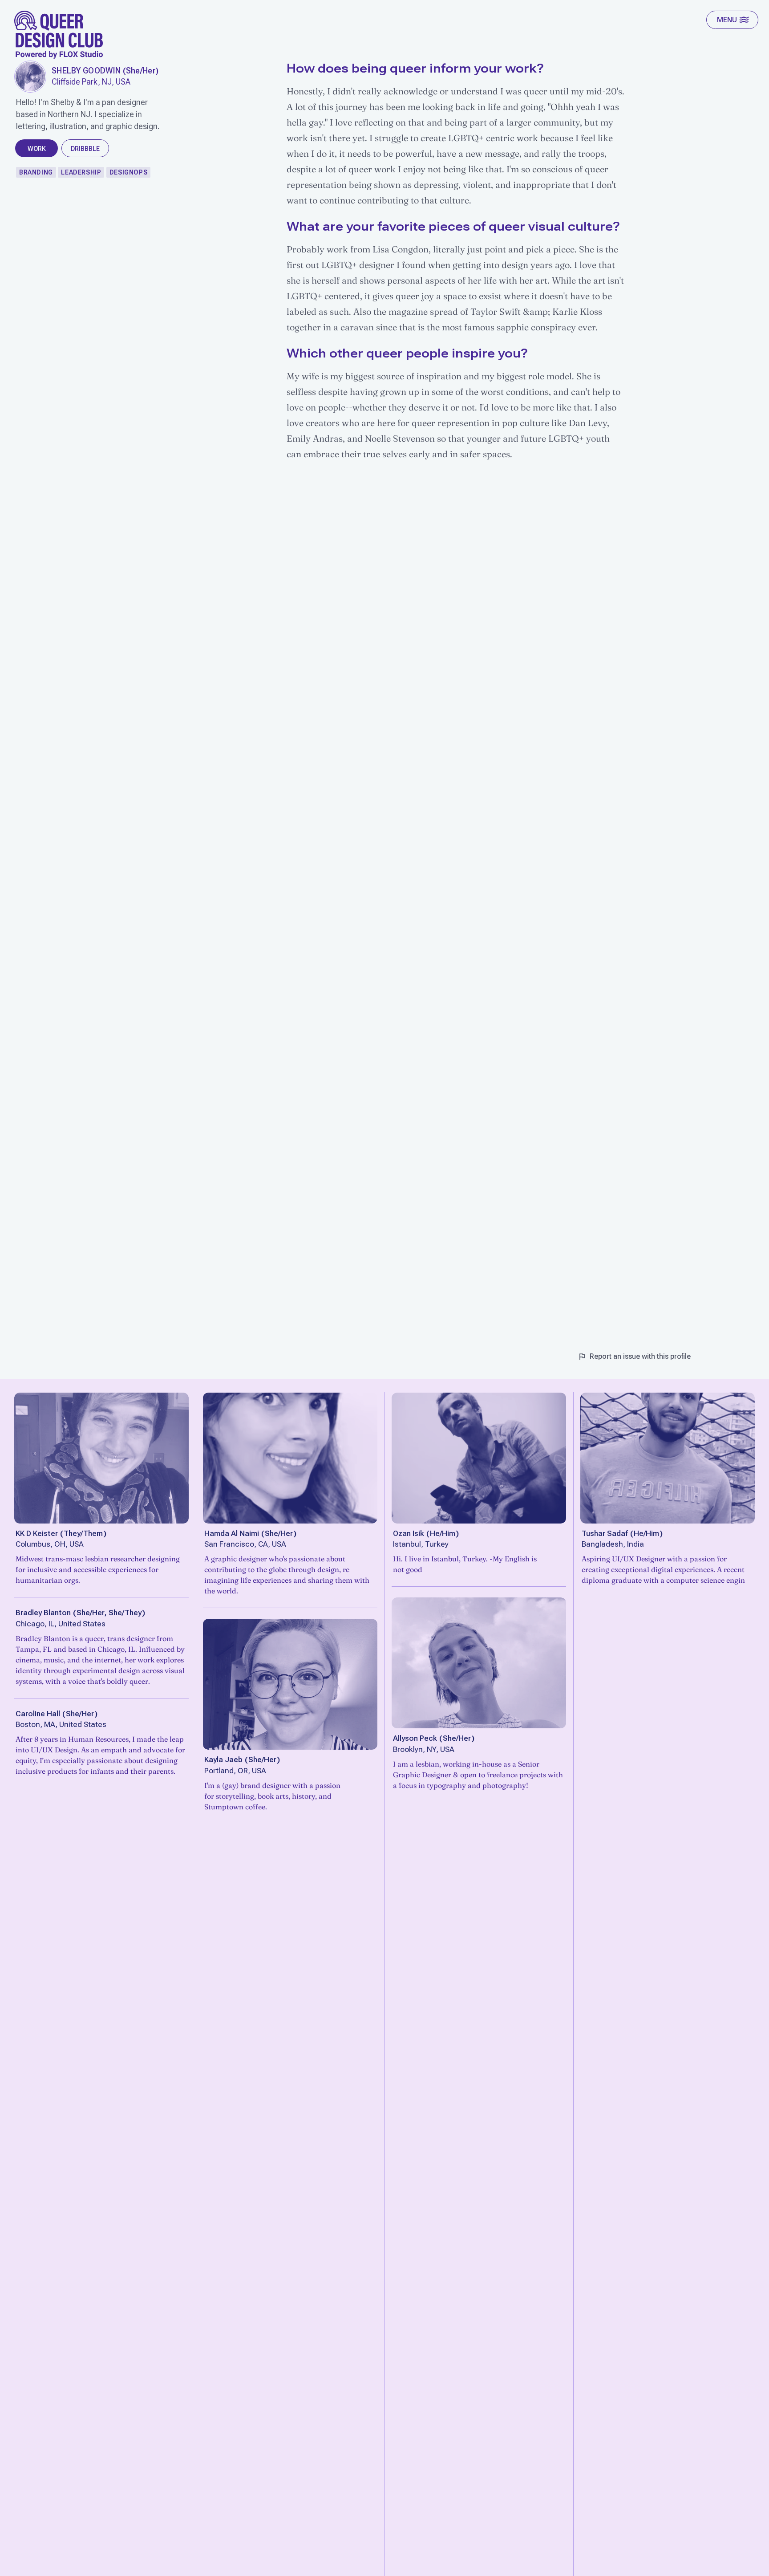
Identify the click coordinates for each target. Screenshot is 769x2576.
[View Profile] (101, 1458)
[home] (59, 35)
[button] (732, 20)
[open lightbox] (30, 77)
